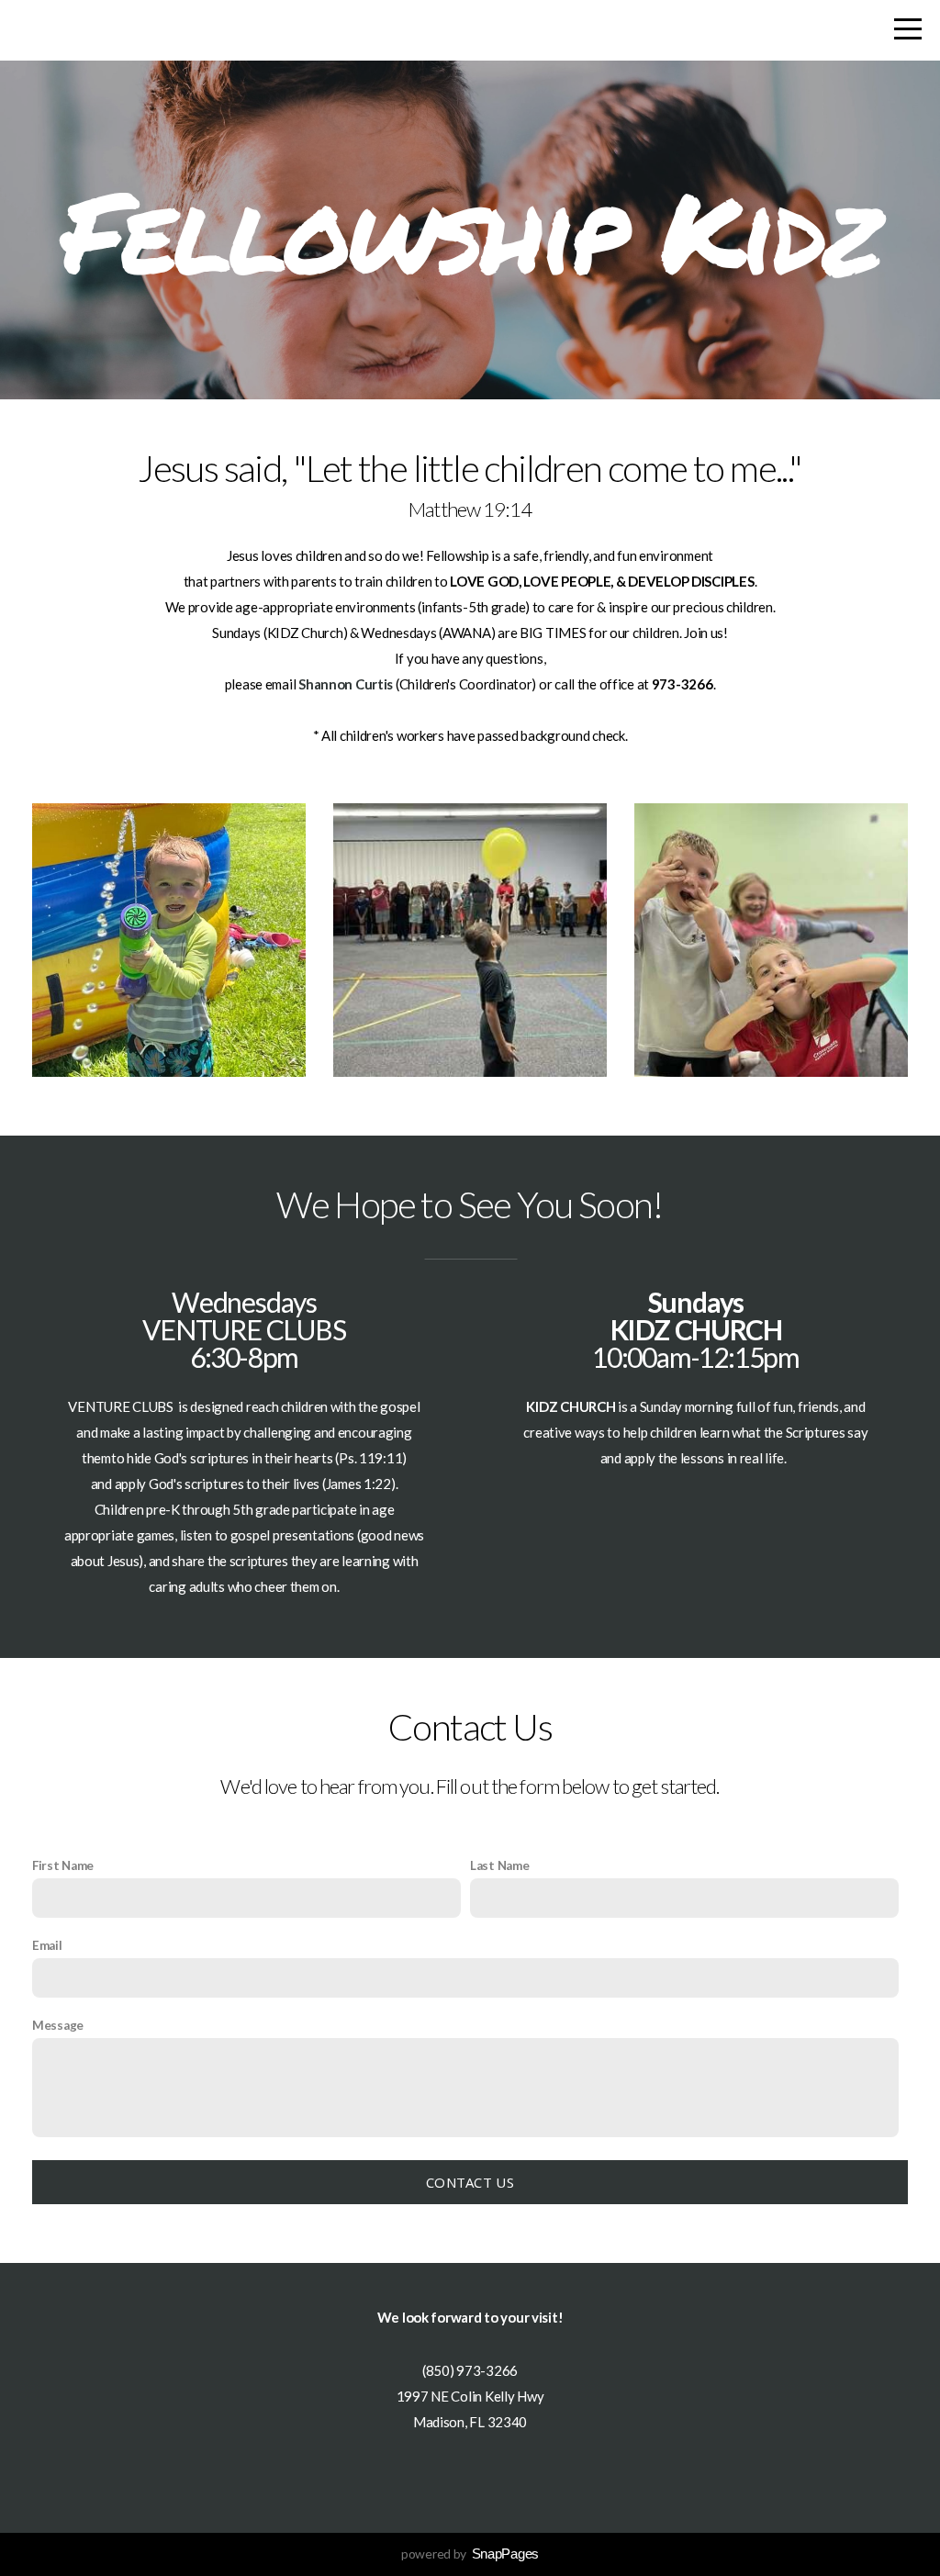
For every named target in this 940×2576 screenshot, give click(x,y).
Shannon (325, 684)
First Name (63, 1865)
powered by (470, 2554)
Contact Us (470, 2182)
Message (58, 2025)
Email (47, 1945)
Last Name (499, 1865)
